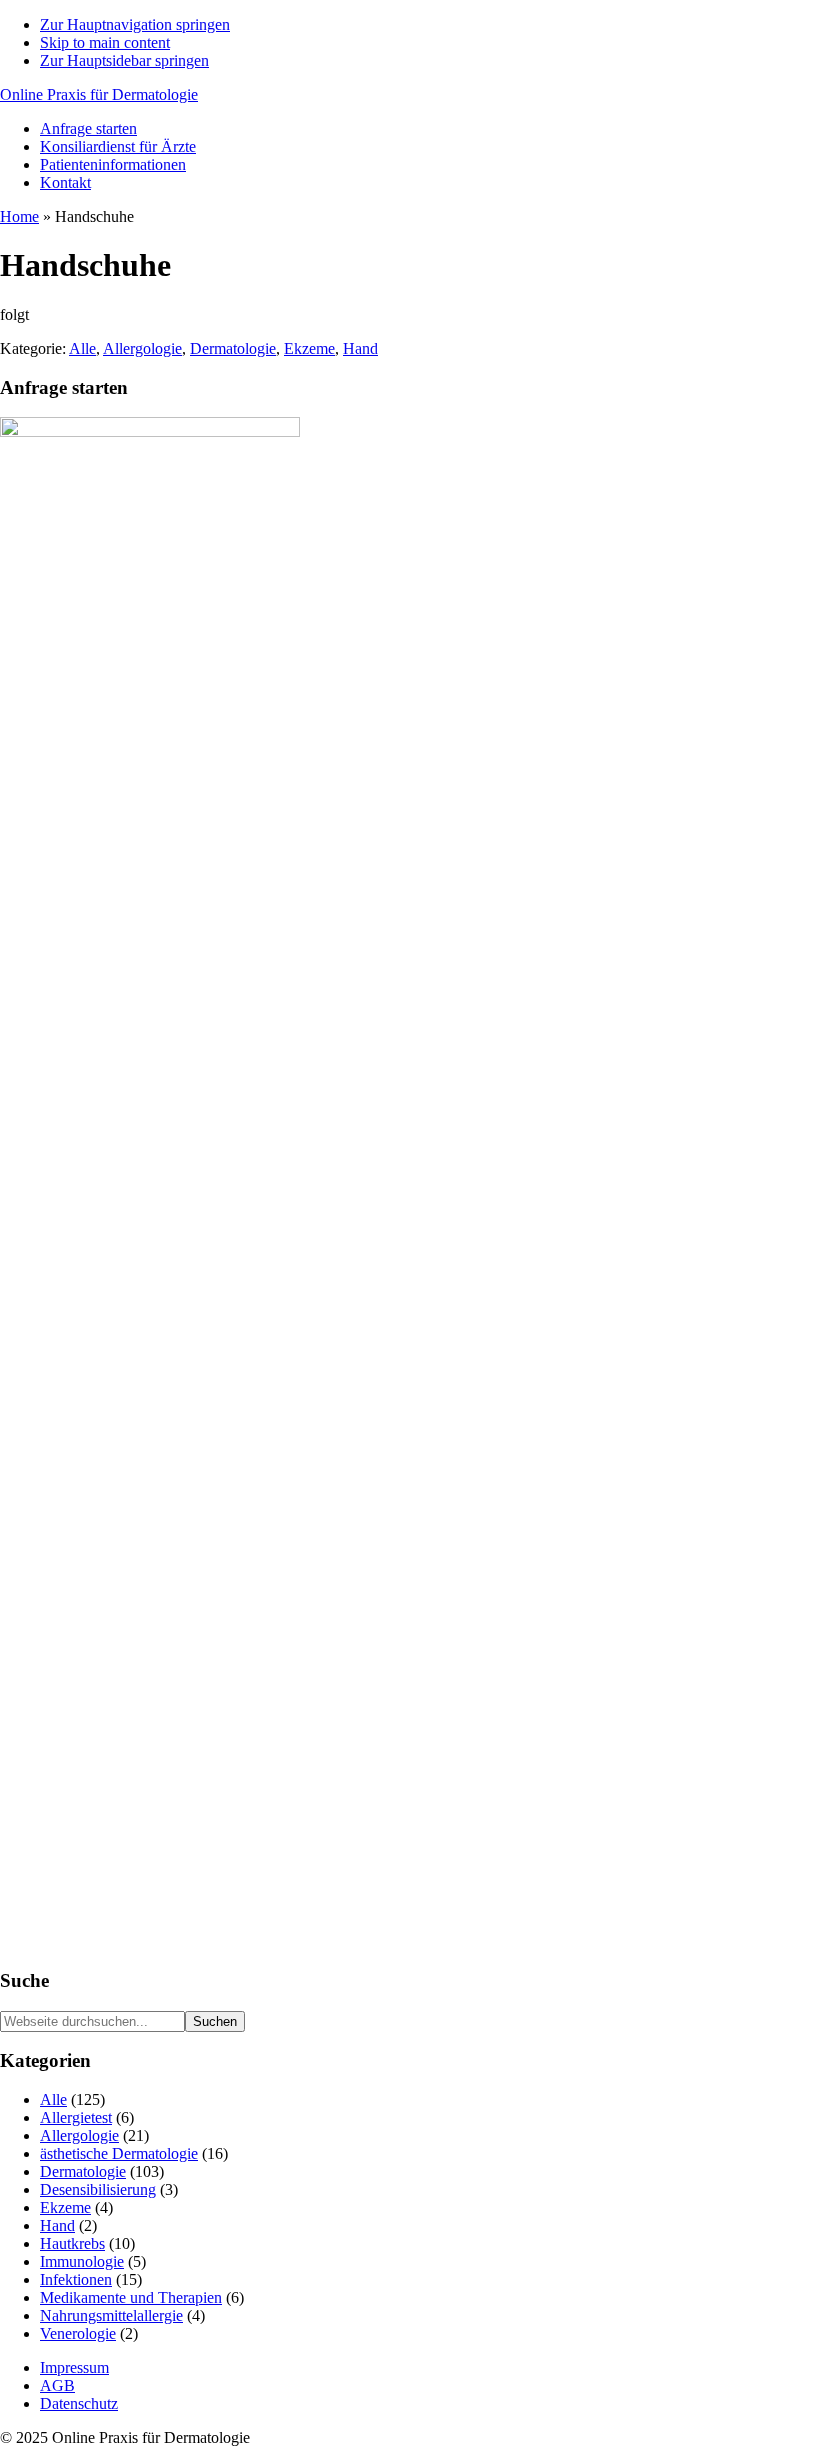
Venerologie (78, 2333)
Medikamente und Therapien (131, 2297)
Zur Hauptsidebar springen (124, 60)
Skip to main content (105, 42)
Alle (82, 348)
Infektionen (76, 2279)
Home (19, 216)
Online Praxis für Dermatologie (99, 94)
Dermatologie (233, 348)
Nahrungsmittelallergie (111, 2315)
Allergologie (142, 348)
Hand (360, 348)
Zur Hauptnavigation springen (135, 24)
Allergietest (76, 2117)
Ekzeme (309, 348)
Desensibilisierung (98, 2189)
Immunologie (82, 2261)
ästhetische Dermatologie (119, 2153)
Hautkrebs (72, 2243)
